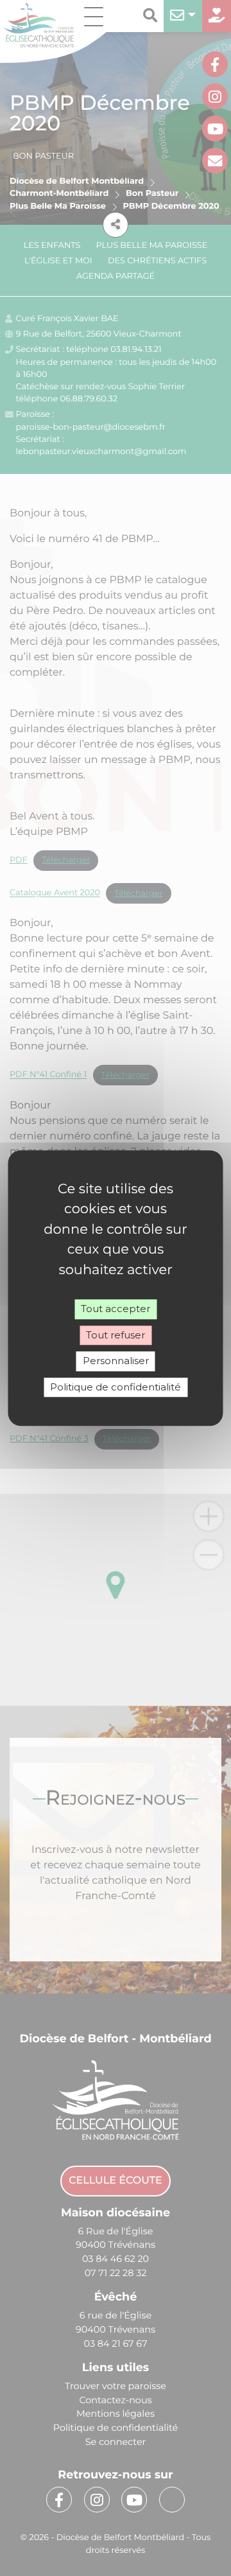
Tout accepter (116, 1309)
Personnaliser (116, 1361)
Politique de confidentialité (116, 1387)
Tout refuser (116, 1335)
